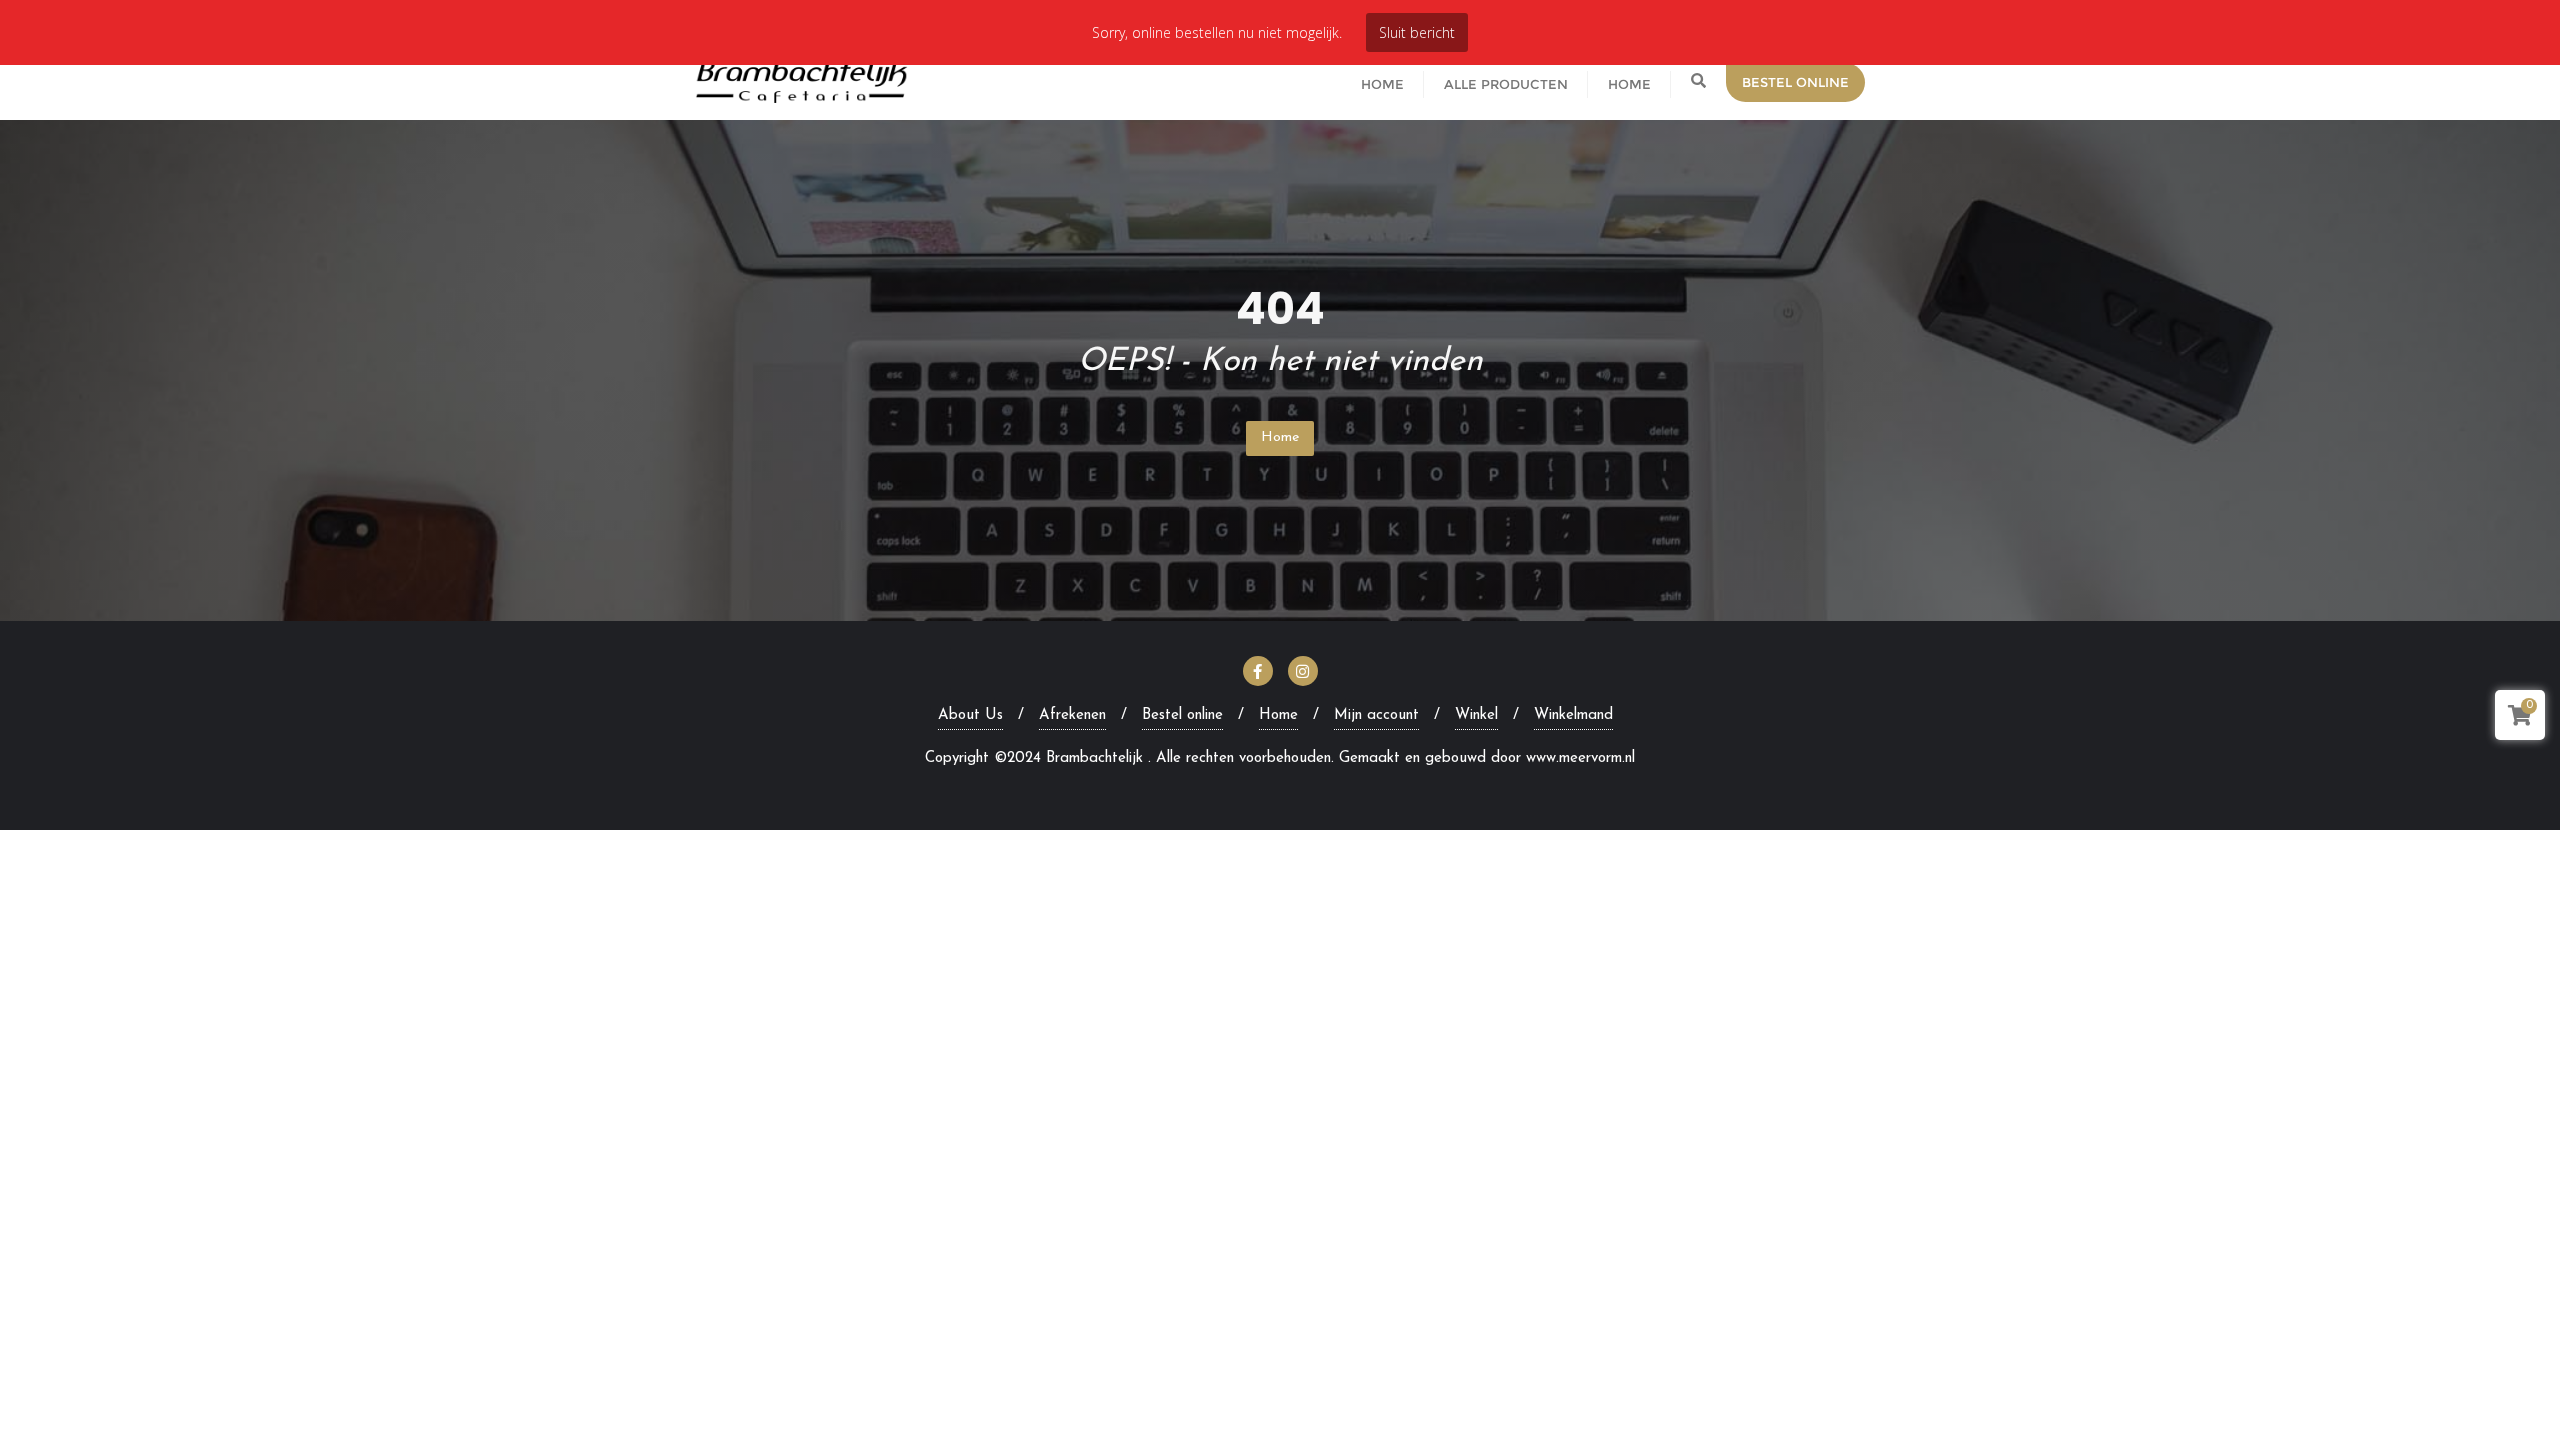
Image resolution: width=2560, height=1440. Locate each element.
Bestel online (1182, 715)
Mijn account (1376, 715)
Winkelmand (1573, 715)
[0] (2520, 719)
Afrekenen (1072, 715)
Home (1280, 437)
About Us (970, 715)
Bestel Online (1795, 82)
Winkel (1476, 715)
